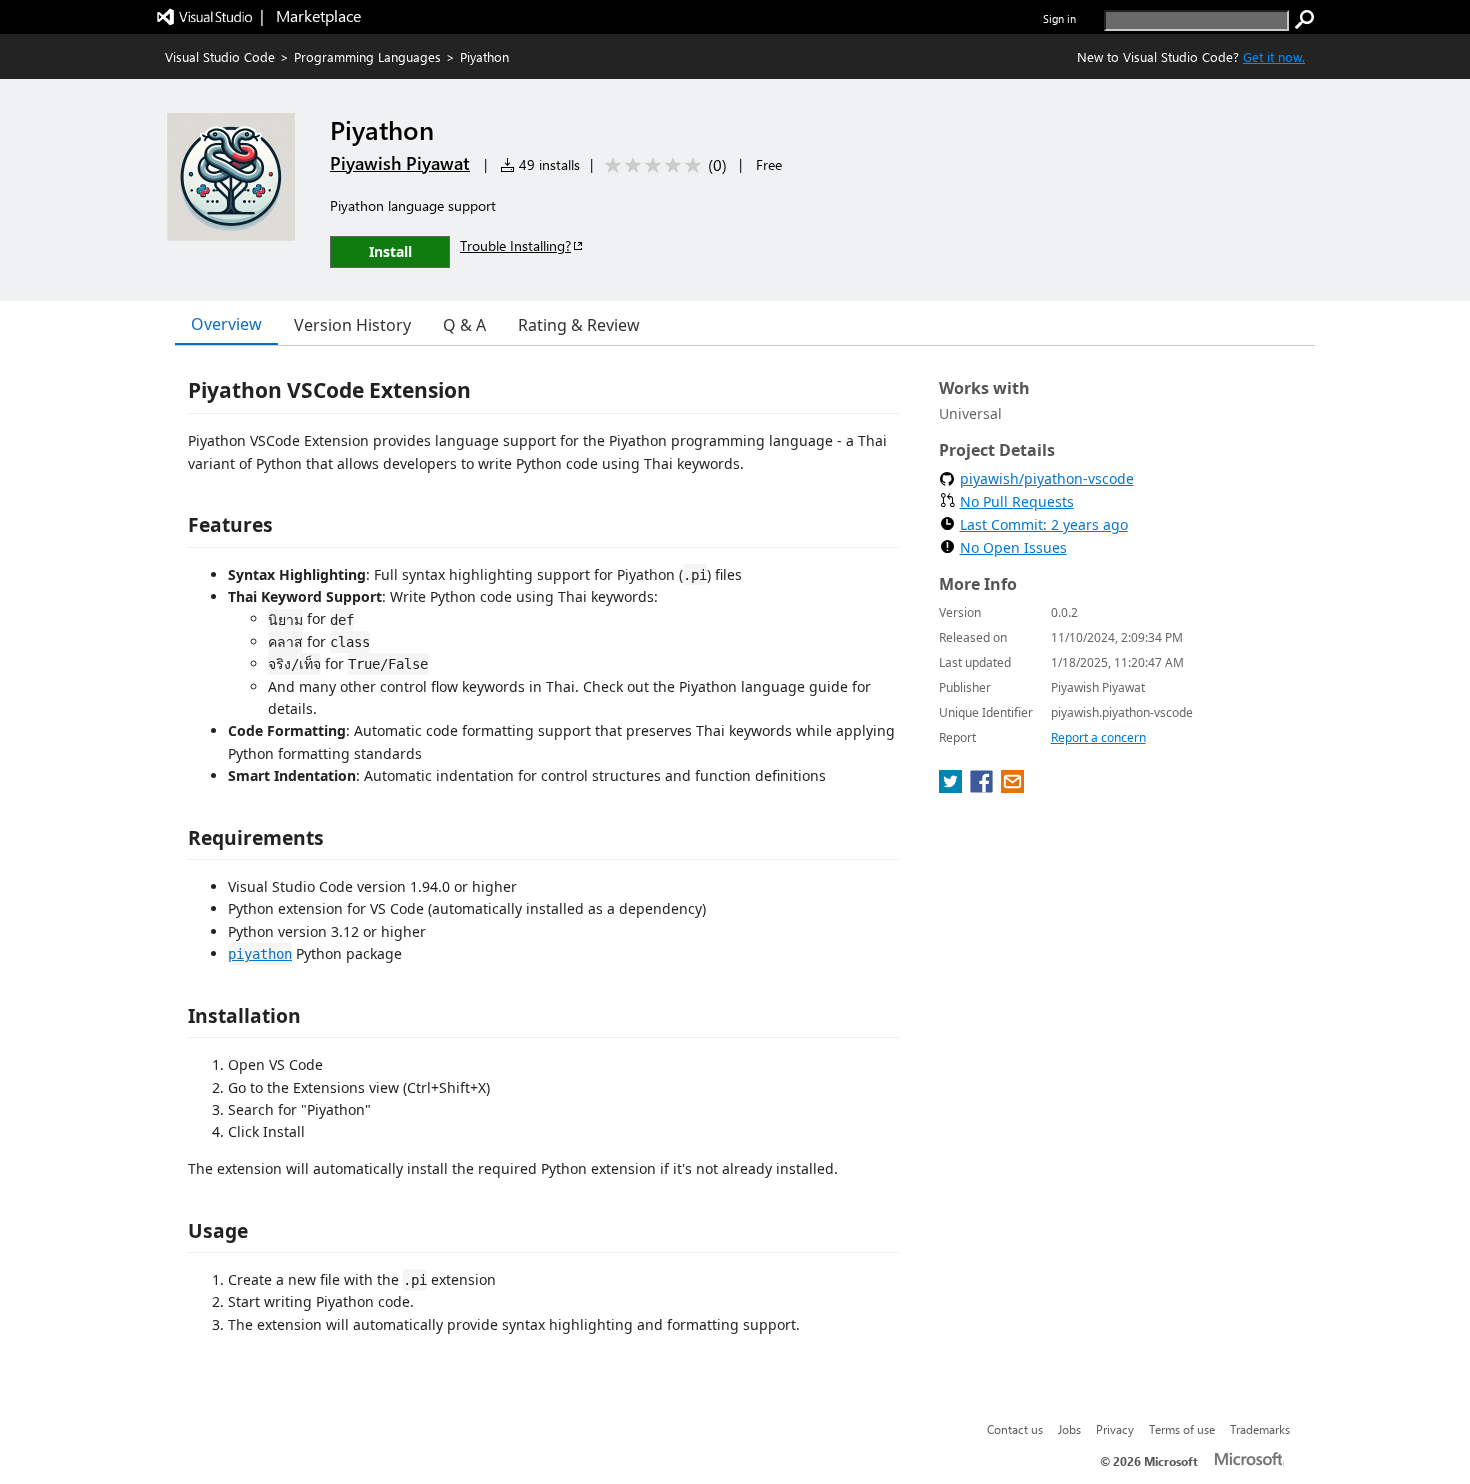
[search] (1305, 20)
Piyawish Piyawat (400, 163)
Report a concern (1098, 737)
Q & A (464, 325)
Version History (352, 325)
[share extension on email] (1012, 787)
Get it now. (1274, 56)
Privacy (1115, 1429)
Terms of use (1182, 1429)
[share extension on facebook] (983, 787)
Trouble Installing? (515, 245)
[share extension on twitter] (952, 787)
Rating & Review (579, 325)
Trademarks (1260, 1429)
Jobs (1069, 1429)
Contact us (1015, 1429)
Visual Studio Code (220, 56)
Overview (226, 324)
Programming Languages (367, 56)
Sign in (1059, 18)
